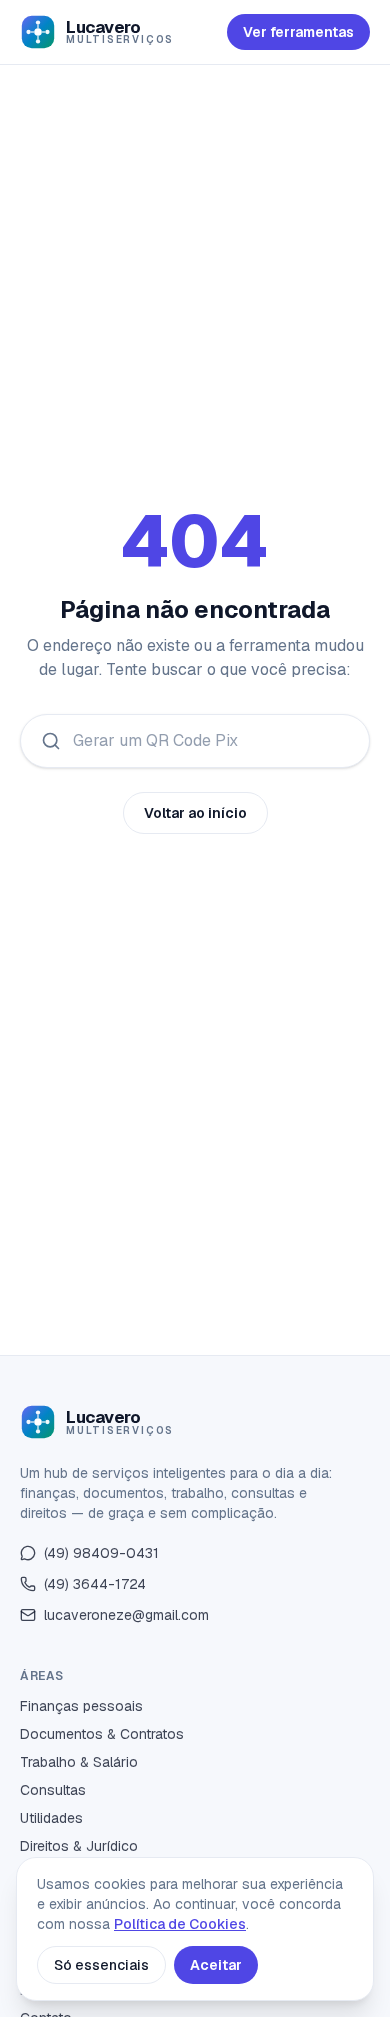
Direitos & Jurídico (79, 1846)
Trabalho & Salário (79, 1762)
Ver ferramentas (298, 32)
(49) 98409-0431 (101, 1553)
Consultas (53, 1790)
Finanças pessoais (81, 1706)
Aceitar (216, 1965)
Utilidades (51, 1818)
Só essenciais (101, 1965)
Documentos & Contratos (102, 1734)
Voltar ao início (195, 813)
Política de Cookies (180, 1924)
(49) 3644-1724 (95, 1584)
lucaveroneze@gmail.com (126, 1615)
